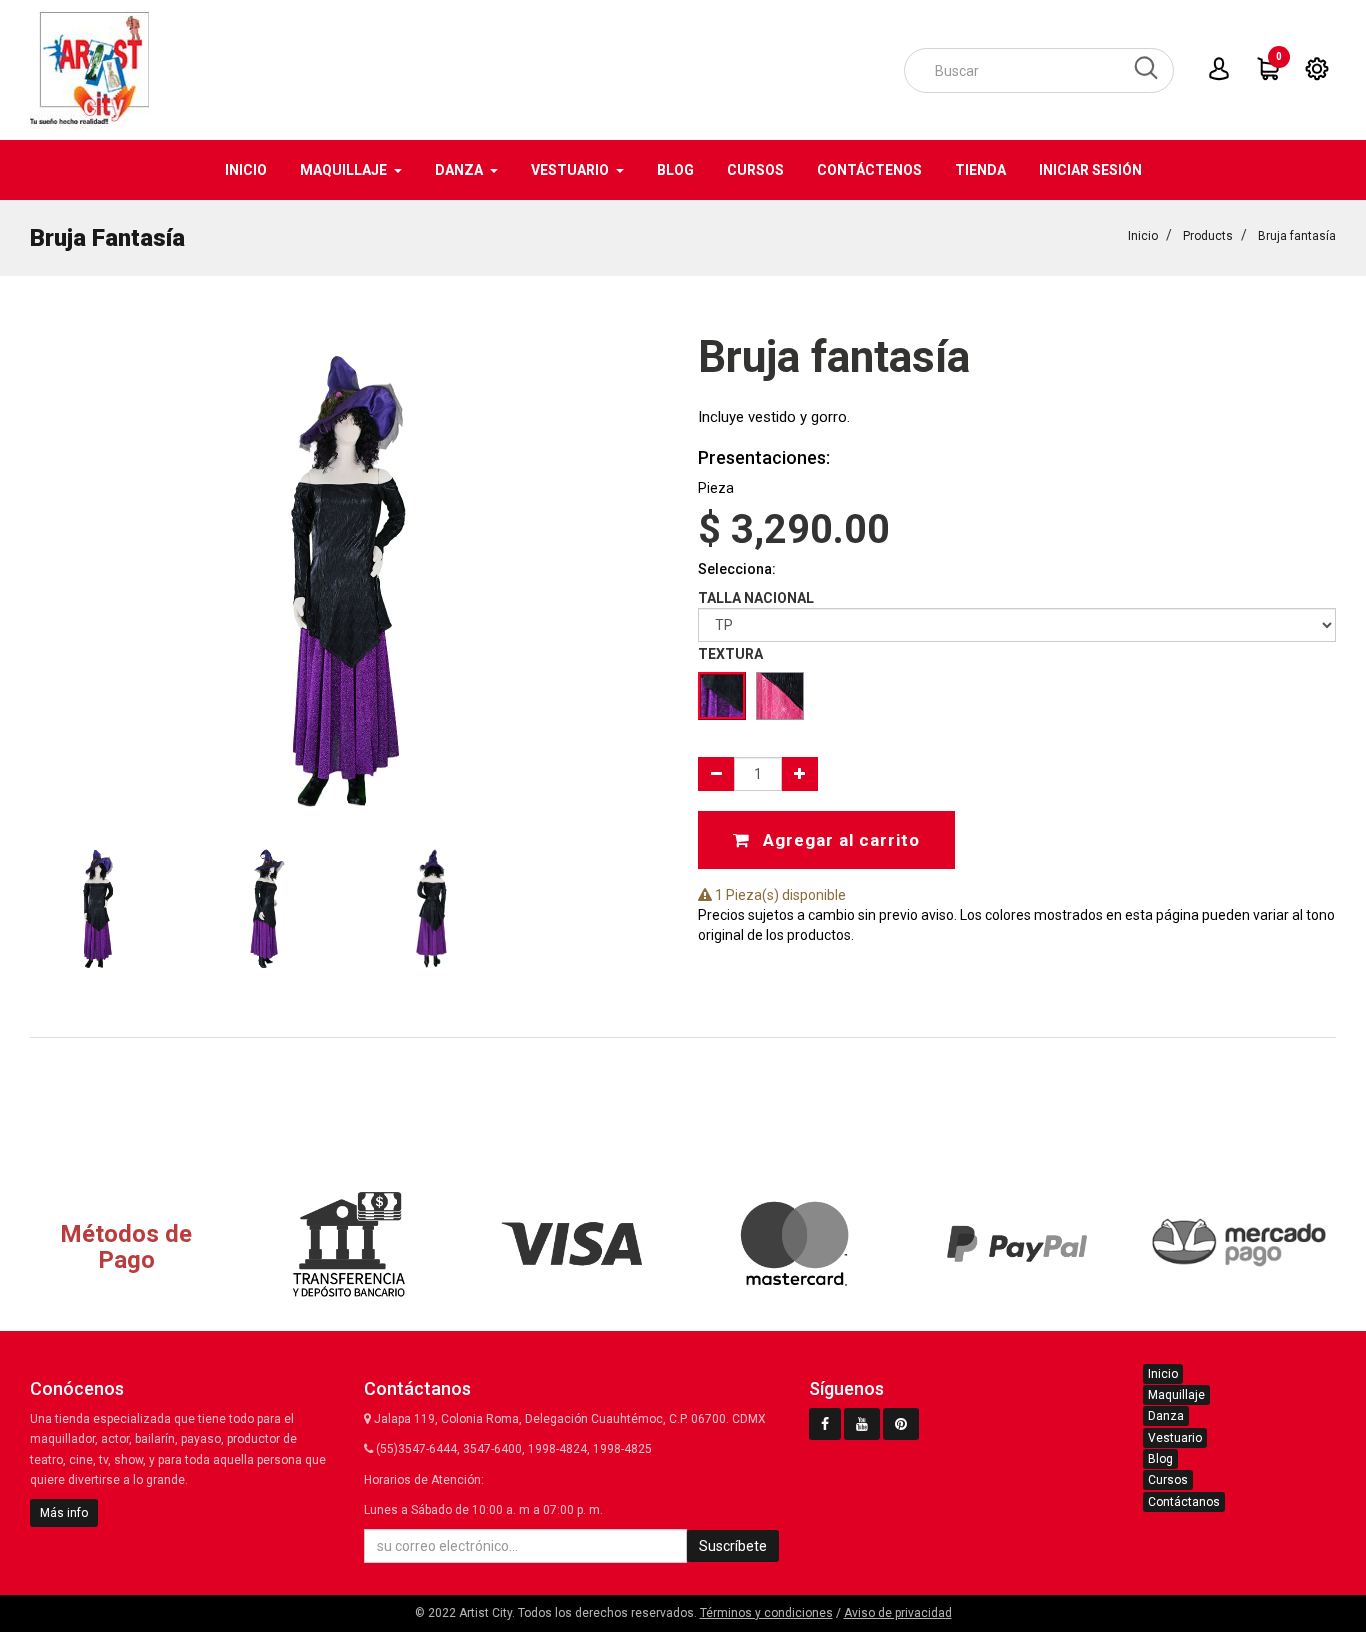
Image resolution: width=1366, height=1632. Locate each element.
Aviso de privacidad (898, 1613)
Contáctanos (1184, 1502)
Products (1208, 236)
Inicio (1143, 236)
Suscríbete (733, 1546)
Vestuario (1175, 1438)
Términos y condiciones (766, 1613)
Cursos (1168, 1480)
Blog (1160, 1459)
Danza (1166, 1416)
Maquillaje (1176, 1395)
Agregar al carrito (839, 840)
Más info (64, 1513)
